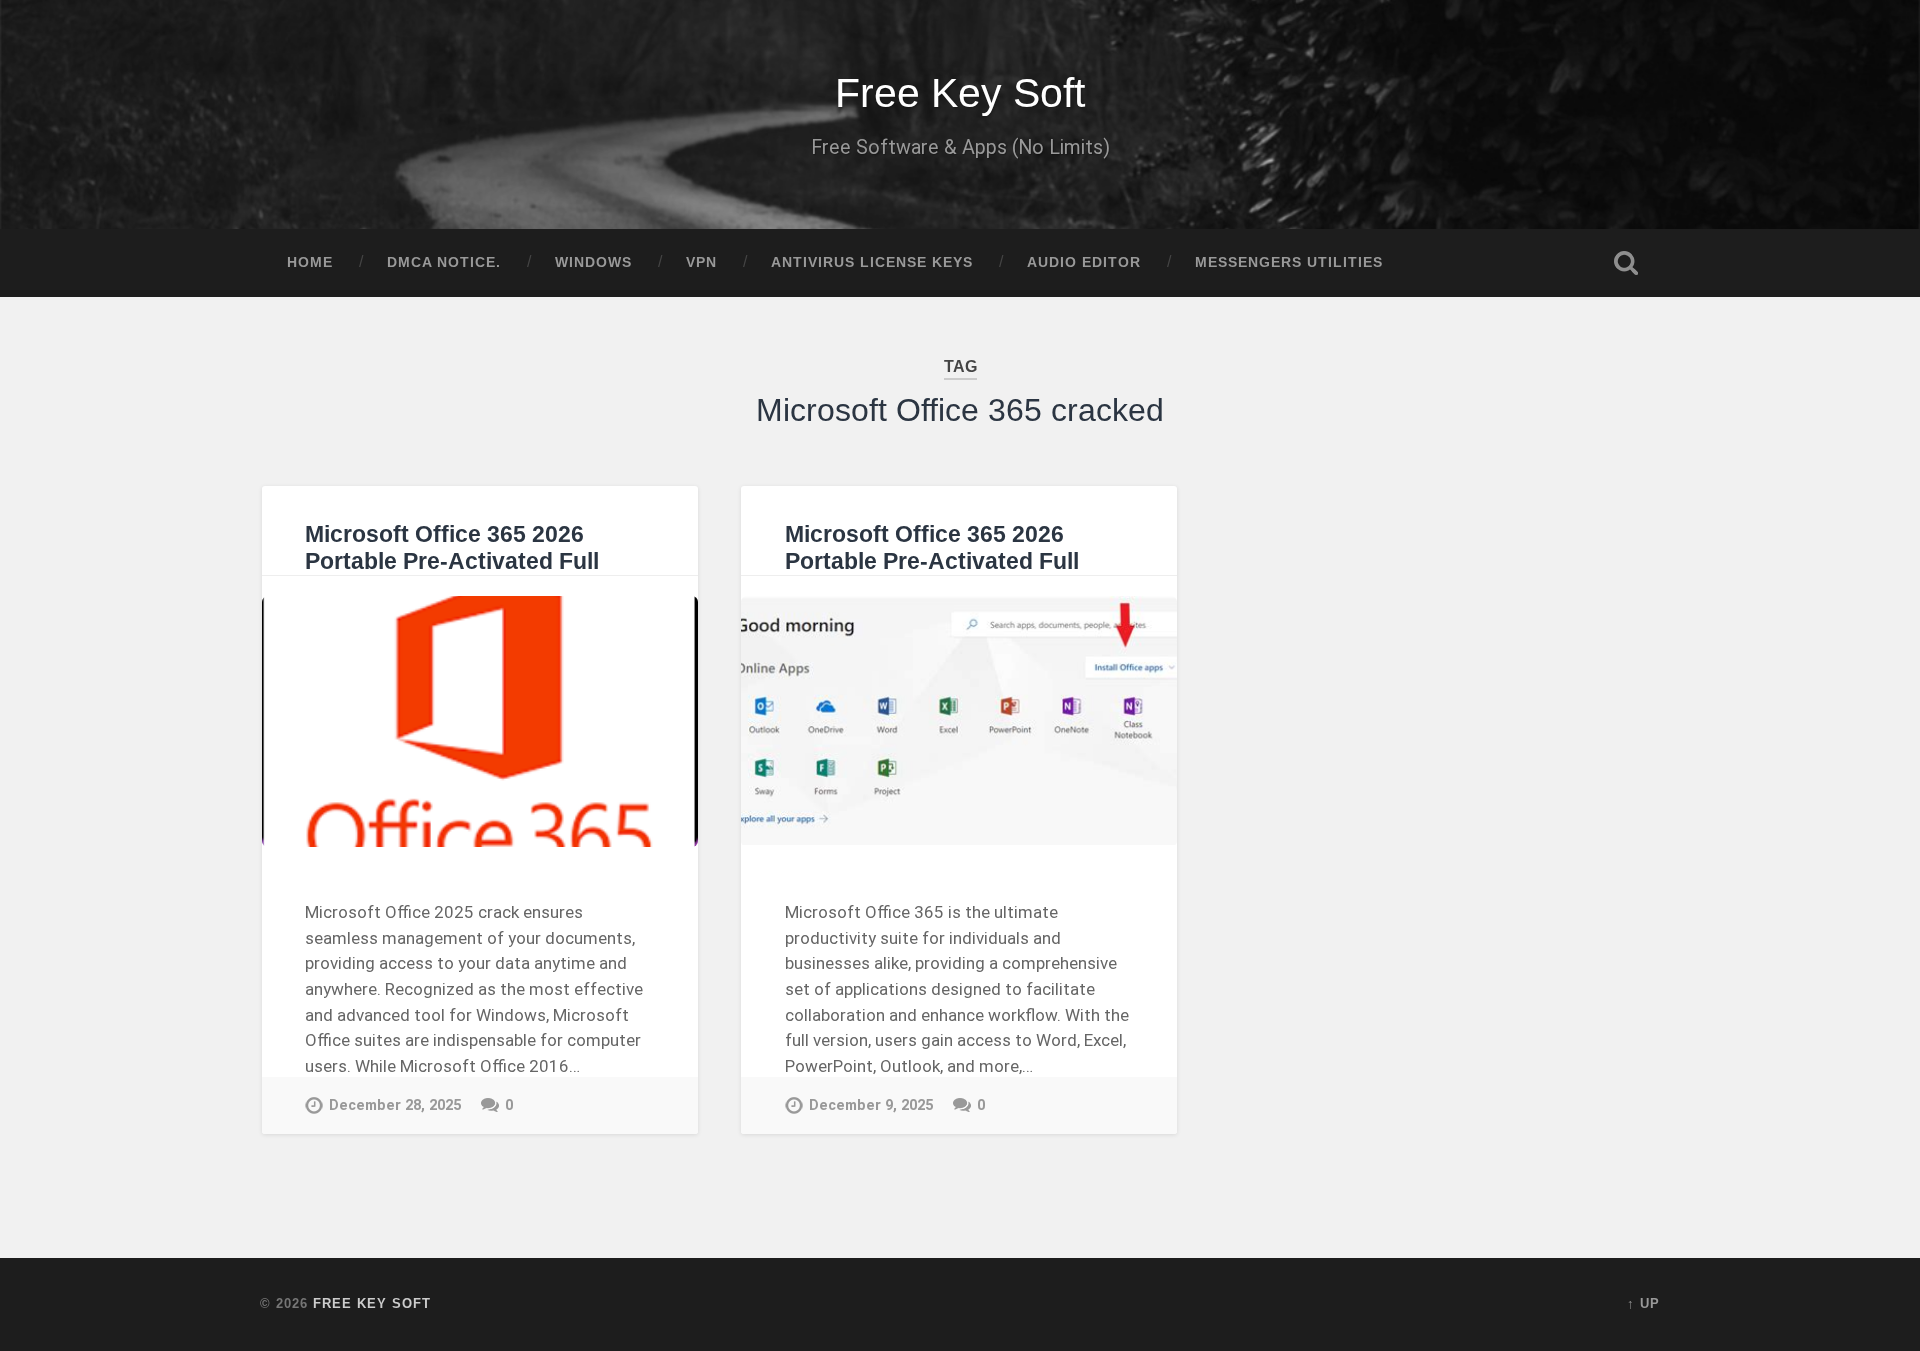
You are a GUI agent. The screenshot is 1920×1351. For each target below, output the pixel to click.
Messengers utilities (1289, 262)
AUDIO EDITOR (1084, 262)
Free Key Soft (960, 93)
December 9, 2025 (871, 1105)
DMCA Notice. (444, 262)
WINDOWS (593, 262)
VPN (701, 262)
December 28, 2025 (395, 1105)
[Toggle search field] (1626, 263)
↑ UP (1643, 1303)
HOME (310, 262)
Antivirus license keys (872, 262)
